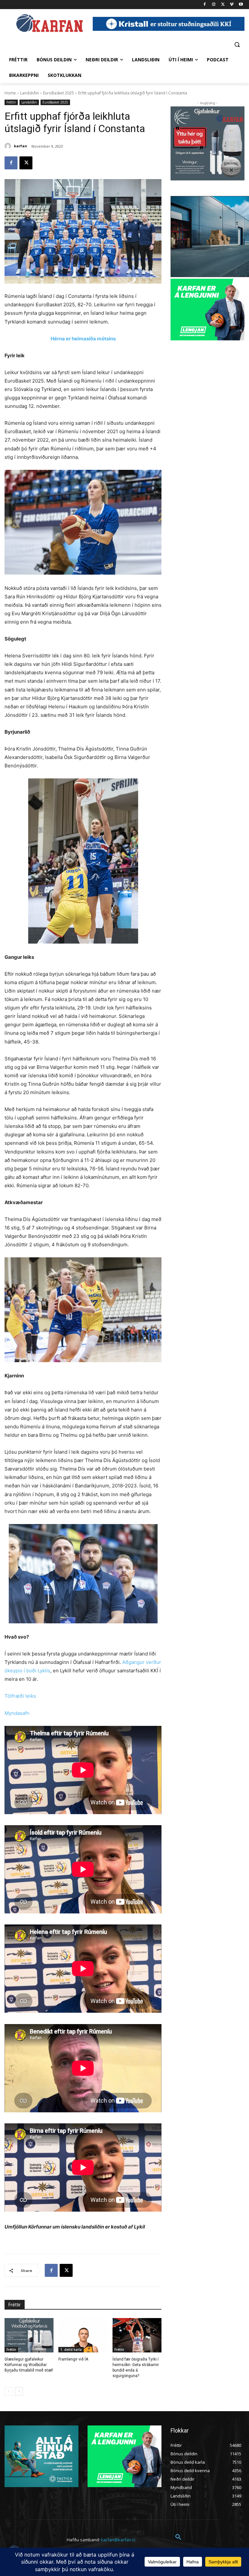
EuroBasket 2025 (59, 93)
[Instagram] (214, 5)
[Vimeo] (232, 5)
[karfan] (9, 146)
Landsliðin (30, 93)
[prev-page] (9, 2391)
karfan (21, 146)
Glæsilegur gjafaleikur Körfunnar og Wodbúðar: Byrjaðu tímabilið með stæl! (29, 2365)
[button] (237, 44)
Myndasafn (17, 1713)
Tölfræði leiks (20, 1696)
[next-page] (19, 2391)
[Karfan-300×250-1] (207, 310)
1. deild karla (71, 2350)
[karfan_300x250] (41, 2456)
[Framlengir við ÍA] (83, 2335)
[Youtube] (241, 5)
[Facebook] (205, 5)
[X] (223, 5)
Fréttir (11, 102)
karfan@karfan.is (118, 2540)
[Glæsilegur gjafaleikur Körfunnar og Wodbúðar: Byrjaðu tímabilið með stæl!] (29, 2335)
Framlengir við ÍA (73, 2359)
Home (10, 93)
